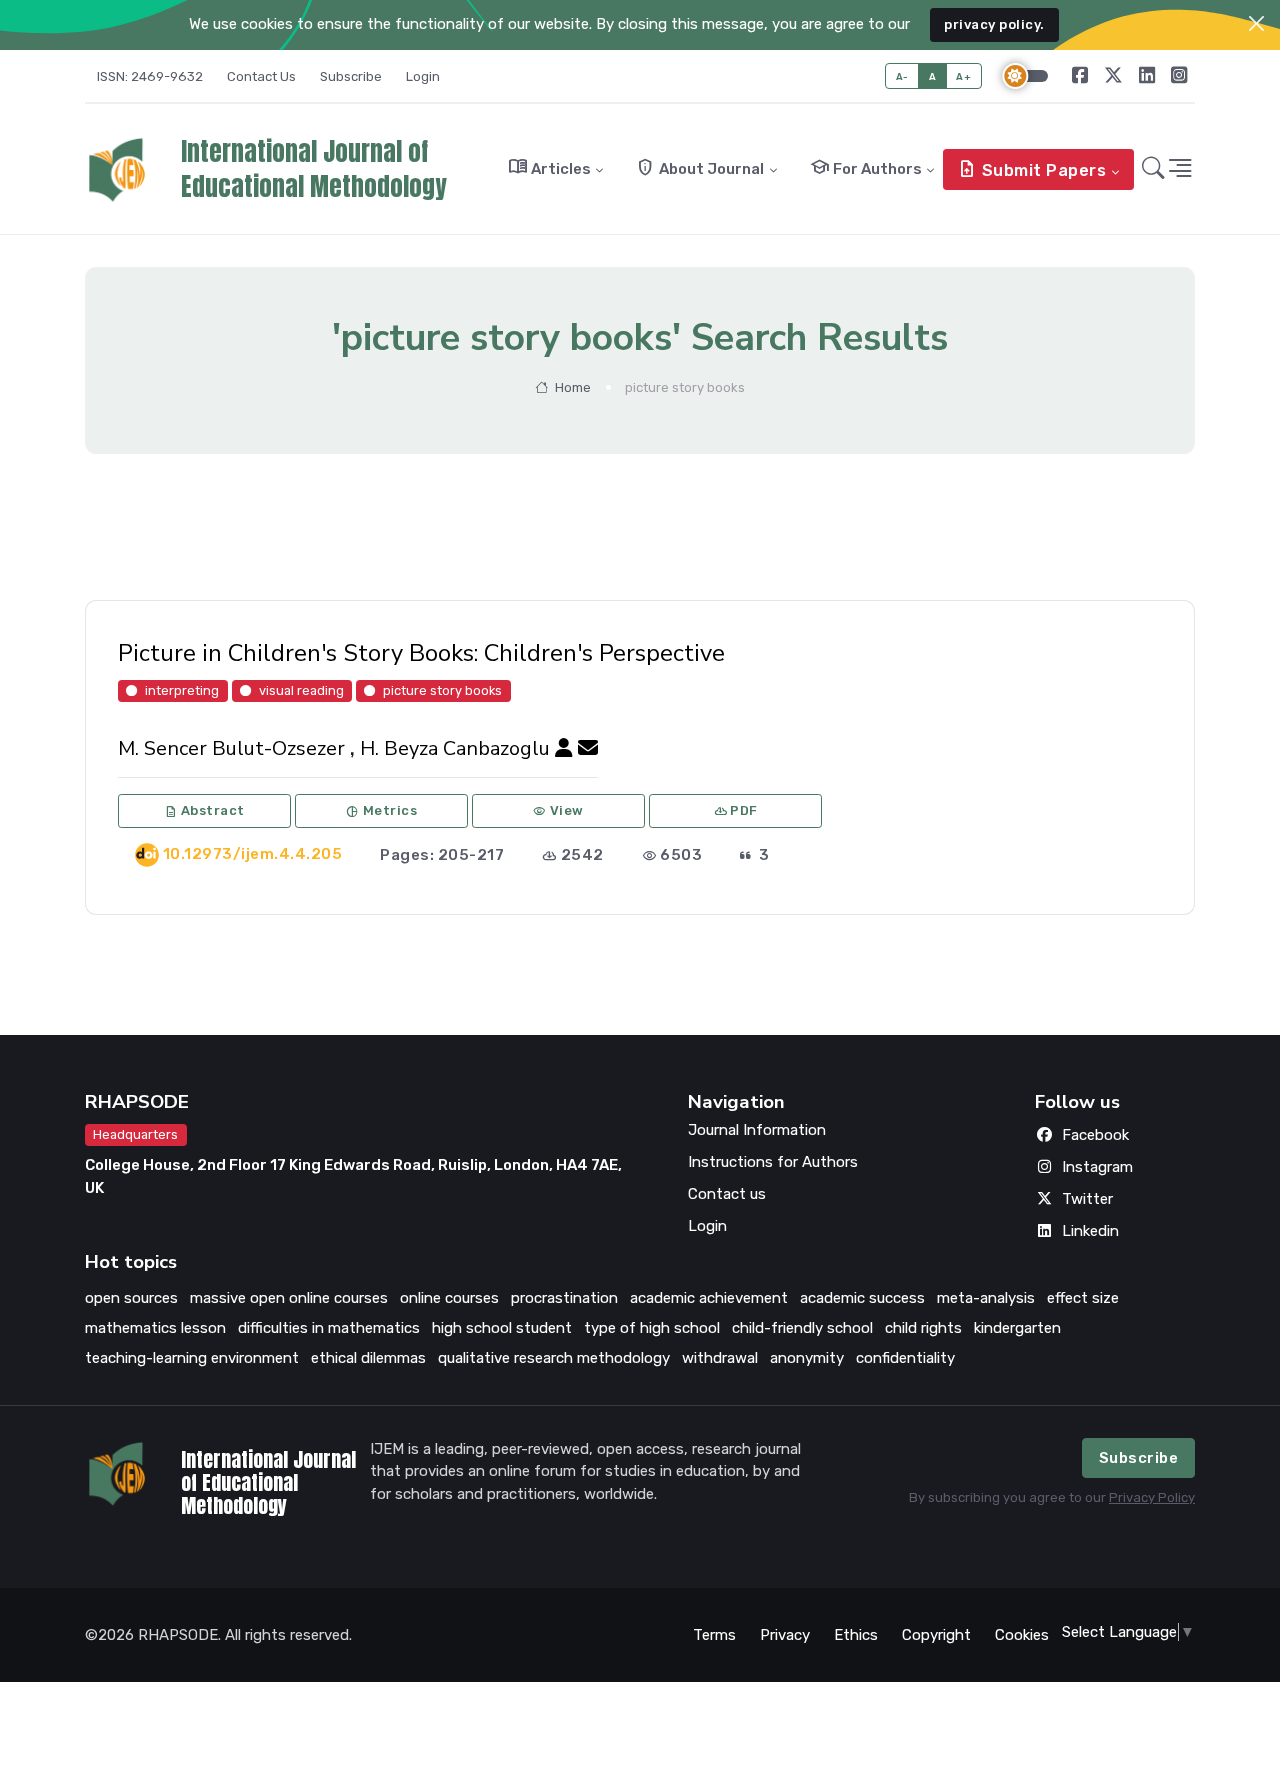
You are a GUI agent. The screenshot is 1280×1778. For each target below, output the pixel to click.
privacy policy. (994, 24)
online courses (449, 1298)
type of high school (652, 1328)
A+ (963, 76)
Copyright (936, 1635)
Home (571, 387)
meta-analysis (986, 1298)
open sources (131, 1298)
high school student (502, 1328)
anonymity (807, 1358)
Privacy (785, 1635)
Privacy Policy (1152, 1497)
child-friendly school (802, 1328)
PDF (736, 811)
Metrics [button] (381, 811)
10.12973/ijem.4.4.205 (250, 854)
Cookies (1022, 1635)
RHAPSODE (137, 1102)
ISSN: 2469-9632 (150, 76)
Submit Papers (1031, 169)
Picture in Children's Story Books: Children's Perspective (421, 653)
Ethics (856, 1635)
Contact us (727, 1194)
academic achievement (709, 1298)
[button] (1153, 170)
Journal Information (757, 1130)
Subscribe (351, 76)
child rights (923, 1328)
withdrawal (720, 1358)
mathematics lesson (155, 1328)
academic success (862, 1298)
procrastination (564, 1298)
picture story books (442, 689)
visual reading (301, 689)
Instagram (1097, 1167)
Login (423, 76)
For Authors (866, 167)
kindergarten (1017, 1328)
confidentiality (905, 1358)
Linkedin (1090, 1231)
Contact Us (261, 76)
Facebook (1095, 1135)
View (558, 811)
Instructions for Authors (773, 1162)
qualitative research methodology (554, 1358)
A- (902, 76)
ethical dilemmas (368, 1358)
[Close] (1256, 23)
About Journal (700, 167)
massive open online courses (289, 1298)
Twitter (1087, 1199)
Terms (714, 1635)
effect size (1083, 1298)
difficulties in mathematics (329, 1328)
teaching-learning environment (192, 1358)
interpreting (182, 689)
